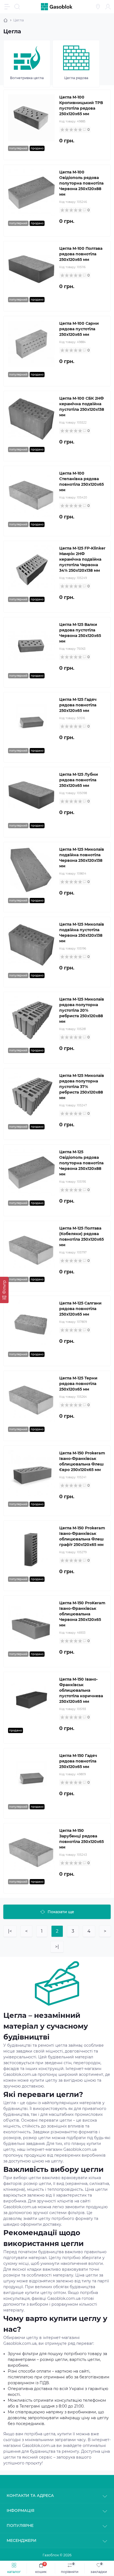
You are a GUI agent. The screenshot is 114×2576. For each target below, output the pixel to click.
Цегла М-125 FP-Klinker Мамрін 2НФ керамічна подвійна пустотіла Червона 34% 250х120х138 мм (82, 559)
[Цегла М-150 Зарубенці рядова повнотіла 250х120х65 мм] (31, 1851)
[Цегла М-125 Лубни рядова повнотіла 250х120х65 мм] (31, 795)
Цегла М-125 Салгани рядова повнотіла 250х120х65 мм (80, 1309)
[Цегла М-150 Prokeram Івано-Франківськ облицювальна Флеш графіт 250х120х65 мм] (31, 1549)
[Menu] (7, 7)
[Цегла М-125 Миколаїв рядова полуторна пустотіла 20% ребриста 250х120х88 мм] (31, 1020)
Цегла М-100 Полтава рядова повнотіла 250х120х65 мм (81, 254)
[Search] (17, 7)
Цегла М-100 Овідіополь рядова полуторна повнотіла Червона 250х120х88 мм (81, 183)
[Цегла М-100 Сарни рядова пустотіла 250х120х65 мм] (31, 344)
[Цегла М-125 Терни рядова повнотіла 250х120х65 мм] (31, 1399)
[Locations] (98, 7)
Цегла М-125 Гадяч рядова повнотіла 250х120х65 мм (78, 705)
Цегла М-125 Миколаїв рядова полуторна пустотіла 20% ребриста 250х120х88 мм (82, 1010)
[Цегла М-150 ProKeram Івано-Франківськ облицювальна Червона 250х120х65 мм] (31, 1624)
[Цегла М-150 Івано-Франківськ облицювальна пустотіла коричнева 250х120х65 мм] (31, 1700)
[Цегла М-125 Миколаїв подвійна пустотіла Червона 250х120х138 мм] (31, 945)
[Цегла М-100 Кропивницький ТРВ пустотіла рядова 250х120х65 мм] (31, 118)
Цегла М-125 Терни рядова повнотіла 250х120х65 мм (78, 1384)
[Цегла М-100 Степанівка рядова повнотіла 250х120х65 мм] (31, 494)
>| (57, 1947)
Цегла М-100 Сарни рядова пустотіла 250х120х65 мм (79, 329)
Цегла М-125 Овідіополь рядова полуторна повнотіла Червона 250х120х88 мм (81, 1163)
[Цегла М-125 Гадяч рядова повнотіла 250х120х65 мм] (31, 720)
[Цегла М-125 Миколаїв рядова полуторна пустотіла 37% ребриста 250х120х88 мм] (31, 1096)
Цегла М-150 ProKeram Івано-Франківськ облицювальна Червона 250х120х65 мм (82, 1614)
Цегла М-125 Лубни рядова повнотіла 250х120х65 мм (79, 780)
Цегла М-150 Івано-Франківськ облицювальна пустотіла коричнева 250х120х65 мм (81, 1690)
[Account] (108, 7)
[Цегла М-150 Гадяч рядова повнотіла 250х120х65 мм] (31, 1776)
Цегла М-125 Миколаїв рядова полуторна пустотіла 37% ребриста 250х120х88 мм (82, 1087)
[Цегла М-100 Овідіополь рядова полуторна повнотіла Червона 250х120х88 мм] (31, 193)
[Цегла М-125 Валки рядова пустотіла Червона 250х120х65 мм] (31, 645)
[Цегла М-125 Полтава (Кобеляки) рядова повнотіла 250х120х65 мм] (31, 1249)
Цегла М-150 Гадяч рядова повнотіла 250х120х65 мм (78, 1761)
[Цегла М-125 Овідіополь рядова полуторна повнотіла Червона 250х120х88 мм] (31, 1173)
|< (10, 1931)
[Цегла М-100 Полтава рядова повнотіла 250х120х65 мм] (31, 269)
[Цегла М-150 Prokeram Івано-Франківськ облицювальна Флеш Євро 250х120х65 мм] (31, 1474)
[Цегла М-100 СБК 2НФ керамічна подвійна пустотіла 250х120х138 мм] (31, 419)
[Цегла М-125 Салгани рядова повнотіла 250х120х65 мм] (31, 1324)
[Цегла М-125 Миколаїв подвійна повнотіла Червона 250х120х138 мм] (31, 870)
